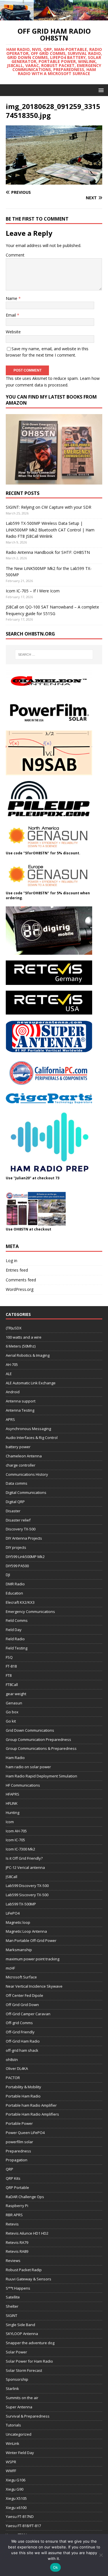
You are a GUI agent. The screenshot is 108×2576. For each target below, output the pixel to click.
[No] (101, 2555)
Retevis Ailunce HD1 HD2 (27, 2233)
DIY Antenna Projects (24, 1538)
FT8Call (12, 1685)
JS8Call (12, 1877)
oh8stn (12, 2060)
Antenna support (21, 1401)
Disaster (13, 1511)
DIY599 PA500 (17, 1566)
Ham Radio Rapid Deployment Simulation (41, 1776)
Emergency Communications (30, 1612)
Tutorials (13, 2425)
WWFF (11, 2471)
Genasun (14, 1703)
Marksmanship (19, 1950)
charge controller (21, 1465)
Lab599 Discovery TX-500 (27, 1886)
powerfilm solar (19, 2142)
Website (13, 332)
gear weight (16, 1694)
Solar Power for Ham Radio (29, 2361)
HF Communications (23, 1785)
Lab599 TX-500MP (21, 1904)
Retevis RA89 (17, 2251)
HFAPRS (13, 1794)
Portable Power (19, 2123)
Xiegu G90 (15, 2489)
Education (14, 1593)
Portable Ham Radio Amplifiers (32, 2114)
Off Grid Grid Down (22, 2005)
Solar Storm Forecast (24, 2370)
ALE (9, 1374)
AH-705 (12, 1364)
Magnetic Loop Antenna (26, 1931)
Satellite (13, 2297)
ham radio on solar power (28, 1767)
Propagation (17, 2160)
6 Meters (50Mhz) (21, 1346)
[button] (100, 90)
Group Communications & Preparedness (41, 1748)
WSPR (11, 2462)
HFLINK (12, 1803)
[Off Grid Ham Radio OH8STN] (54, 17)
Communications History (27, 1474)
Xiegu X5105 (16, 2498)
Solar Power (16, 2352)
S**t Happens (18, 2288)
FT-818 (11, 1666)
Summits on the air (22, 2398)
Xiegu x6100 (16, 2508)
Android (13, 1392)
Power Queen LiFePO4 (25, 2133)
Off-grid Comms (19, 2023)
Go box (12, 1712)
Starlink (12, 2389)
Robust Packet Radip (24, 2270)
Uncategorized (19, 2434)
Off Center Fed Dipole (24, 1995)
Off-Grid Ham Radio (23, 2041)
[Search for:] (54, 654)
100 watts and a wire (24, 1337)
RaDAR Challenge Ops (25, 2197)
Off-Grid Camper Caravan (28, 2014)
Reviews (13, 2261)
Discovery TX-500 (21, 1529)
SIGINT (12, 2315)
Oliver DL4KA (17, 2068)
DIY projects (16, 1547)
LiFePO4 (13, 1913)
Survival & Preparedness (28, 2416)
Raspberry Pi (17, 2206)
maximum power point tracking (33, 1959)
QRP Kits (13, 2178)
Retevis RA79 (17, 2242)
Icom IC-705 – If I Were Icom (33, 591)
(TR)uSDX (14, 1328)
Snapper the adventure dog (30, 2343)
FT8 (9, 1675)
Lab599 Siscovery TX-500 (27, 1895)
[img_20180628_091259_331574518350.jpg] (54, 181)
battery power (18, 1447)
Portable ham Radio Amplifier (31, 2105)
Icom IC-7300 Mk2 (20, 1849)
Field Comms (17, 1620)
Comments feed (21, 1280)
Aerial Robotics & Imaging (28, 1355)
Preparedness (18, 2151)
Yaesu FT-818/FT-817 (23, 2526)
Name (12, 298)
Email (11, 315)
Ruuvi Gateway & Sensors (29, 2279)
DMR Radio (15, 1584)
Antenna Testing (20, 1410)
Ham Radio (15, 1758)
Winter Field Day (20, 2453)
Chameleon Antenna (24, 1456)
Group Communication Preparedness (38, 1739)
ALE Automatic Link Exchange (31, 1383)
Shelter (12, 2306)
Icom (10, 1822)
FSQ (9, 1657)
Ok (56, 2567)
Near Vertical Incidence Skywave (34, 1986)
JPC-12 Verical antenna (25, 1867)
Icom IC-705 (15, 1840)
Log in (12, 1261)
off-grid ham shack (22, 2050)
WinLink (13, 2443)
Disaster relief (18, 1520)
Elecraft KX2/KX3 (20, 1602)
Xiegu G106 (16, 2480)
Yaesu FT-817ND (20, 2516)
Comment (15, 255)
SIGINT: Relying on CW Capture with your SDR (49, 507)
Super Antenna (19, 2407)
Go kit (11, 1721)
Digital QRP (15, 1502)
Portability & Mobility (23, 2087)
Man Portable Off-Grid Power (31, 1940)
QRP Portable (17, 2188)
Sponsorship (17, 2379)
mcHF (10, 1968)
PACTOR (13, 2078)
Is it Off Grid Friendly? (24, 1858)
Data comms (17, 1483)
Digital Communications (26, 1492)
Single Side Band (20, 2325)
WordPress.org (20, 1289)
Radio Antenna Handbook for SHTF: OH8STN (48, 552)
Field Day (14, 1630)
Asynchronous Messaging (28, 1429)
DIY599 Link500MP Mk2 (25, 1557)
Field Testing (17, 1648)
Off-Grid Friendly (20, 2032)
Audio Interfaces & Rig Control (32, 1438)
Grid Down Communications (30, 1730)
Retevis (12, 2224)
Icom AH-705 (16, 1831)
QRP (10, 2169)
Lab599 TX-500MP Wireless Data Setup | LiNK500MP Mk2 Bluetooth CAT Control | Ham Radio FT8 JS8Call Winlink (50, 530)
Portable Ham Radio (23, 2096)
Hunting (13, 1813)
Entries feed (17, 1270)
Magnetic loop (18, 1922)
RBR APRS (14, 2215)
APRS (10, 1419)
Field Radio (15, 1639)
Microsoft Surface (21, 1977)
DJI (8, 1575)
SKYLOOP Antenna (22, 2334)
